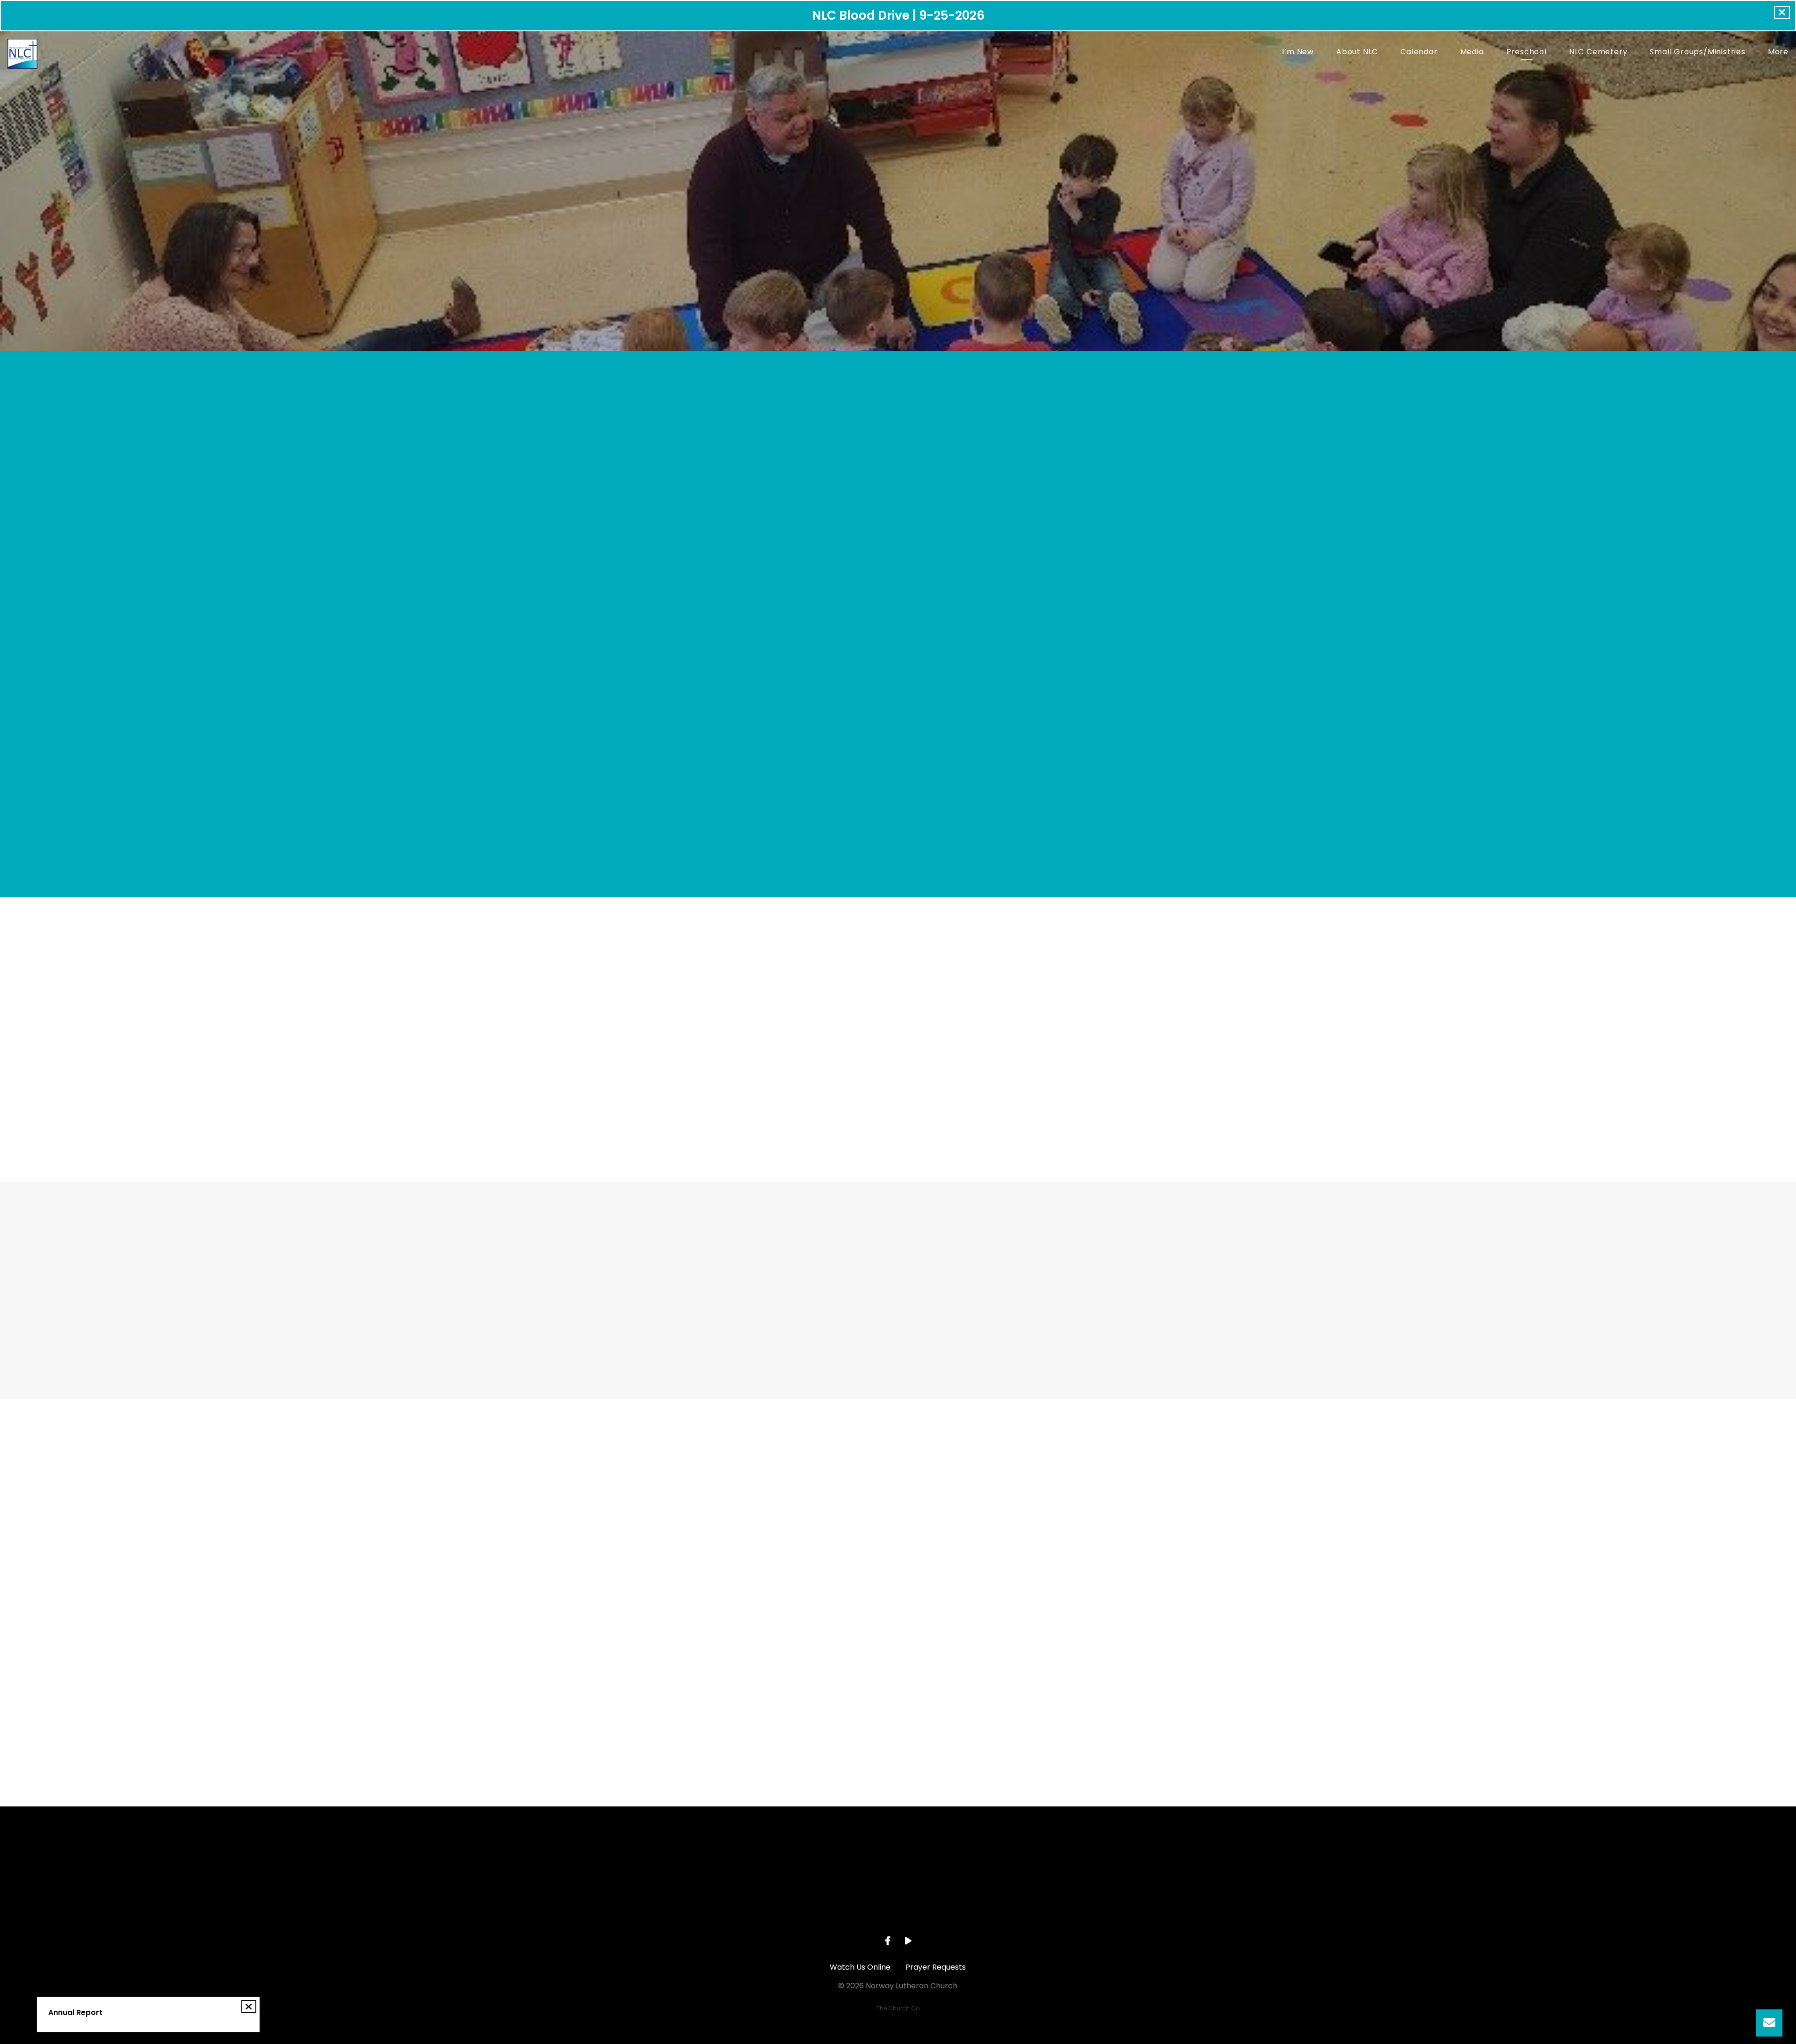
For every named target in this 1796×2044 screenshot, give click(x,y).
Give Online (1099, 1910)
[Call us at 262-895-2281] (831, 1858)
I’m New (1298, 53)
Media (1472, 53)
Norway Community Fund (769, 1051)
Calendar (1419, 53)
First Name (796, 1488)
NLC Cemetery (1598, 53)
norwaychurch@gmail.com (697, 1910)
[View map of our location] (965, 1858)
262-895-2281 (831, 1910)
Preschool (1527, 53)
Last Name (795, 1540)
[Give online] (1099, 1858)
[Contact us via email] (697, 1858)
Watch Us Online (860, 1967)
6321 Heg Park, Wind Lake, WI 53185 (965, 1910)
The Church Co (898, 2008)
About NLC (1357, 53)
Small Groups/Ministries (1697, 53)
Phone (787, 1643)
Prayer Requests (936, 1967)
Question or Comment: (819, 1694)
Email (785, 1591)
